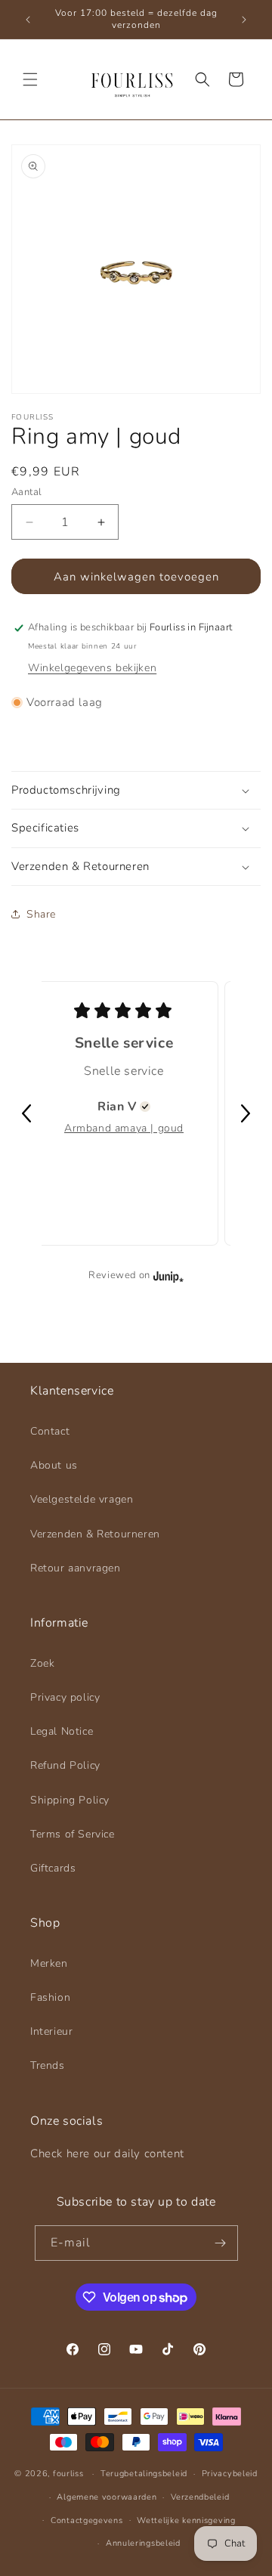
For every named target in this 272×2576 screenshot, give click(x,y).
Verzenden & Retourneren (95, 1534)
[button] (30, 79)
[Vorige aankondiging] (28, 20)
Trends (48, 2065)
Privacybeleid (230, 2474)
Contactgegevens (87, 2520)
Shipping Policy (70, 1800)
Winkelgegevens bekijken (92, 668)
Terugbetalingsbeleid (144, 2474)
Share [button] (41, 914)
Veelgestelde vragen (82, 1499)
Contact (50, 1431)
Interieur (51, 2031)
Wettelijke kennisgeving (186, 2520)
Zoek (42, 1663)
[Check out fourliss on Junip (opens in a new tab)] (167, 1276)
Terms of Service (73, 1834)
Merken (49, 1963)
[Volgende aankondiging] (244, 20)
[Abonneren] (221, 2243)
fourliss (68, 2474)
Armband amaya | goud (124, 1128)
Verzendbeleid (200, 2497)
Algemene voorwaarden (107, 2497)
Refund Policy (65, 1765)
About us (54, 1465)
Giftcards (53, 1868)
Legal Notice (62, 1731)
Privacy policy (65, 1697)
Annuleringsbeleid (143, 2543)
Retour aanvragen (76, 1568)
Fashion (50, 1997)
